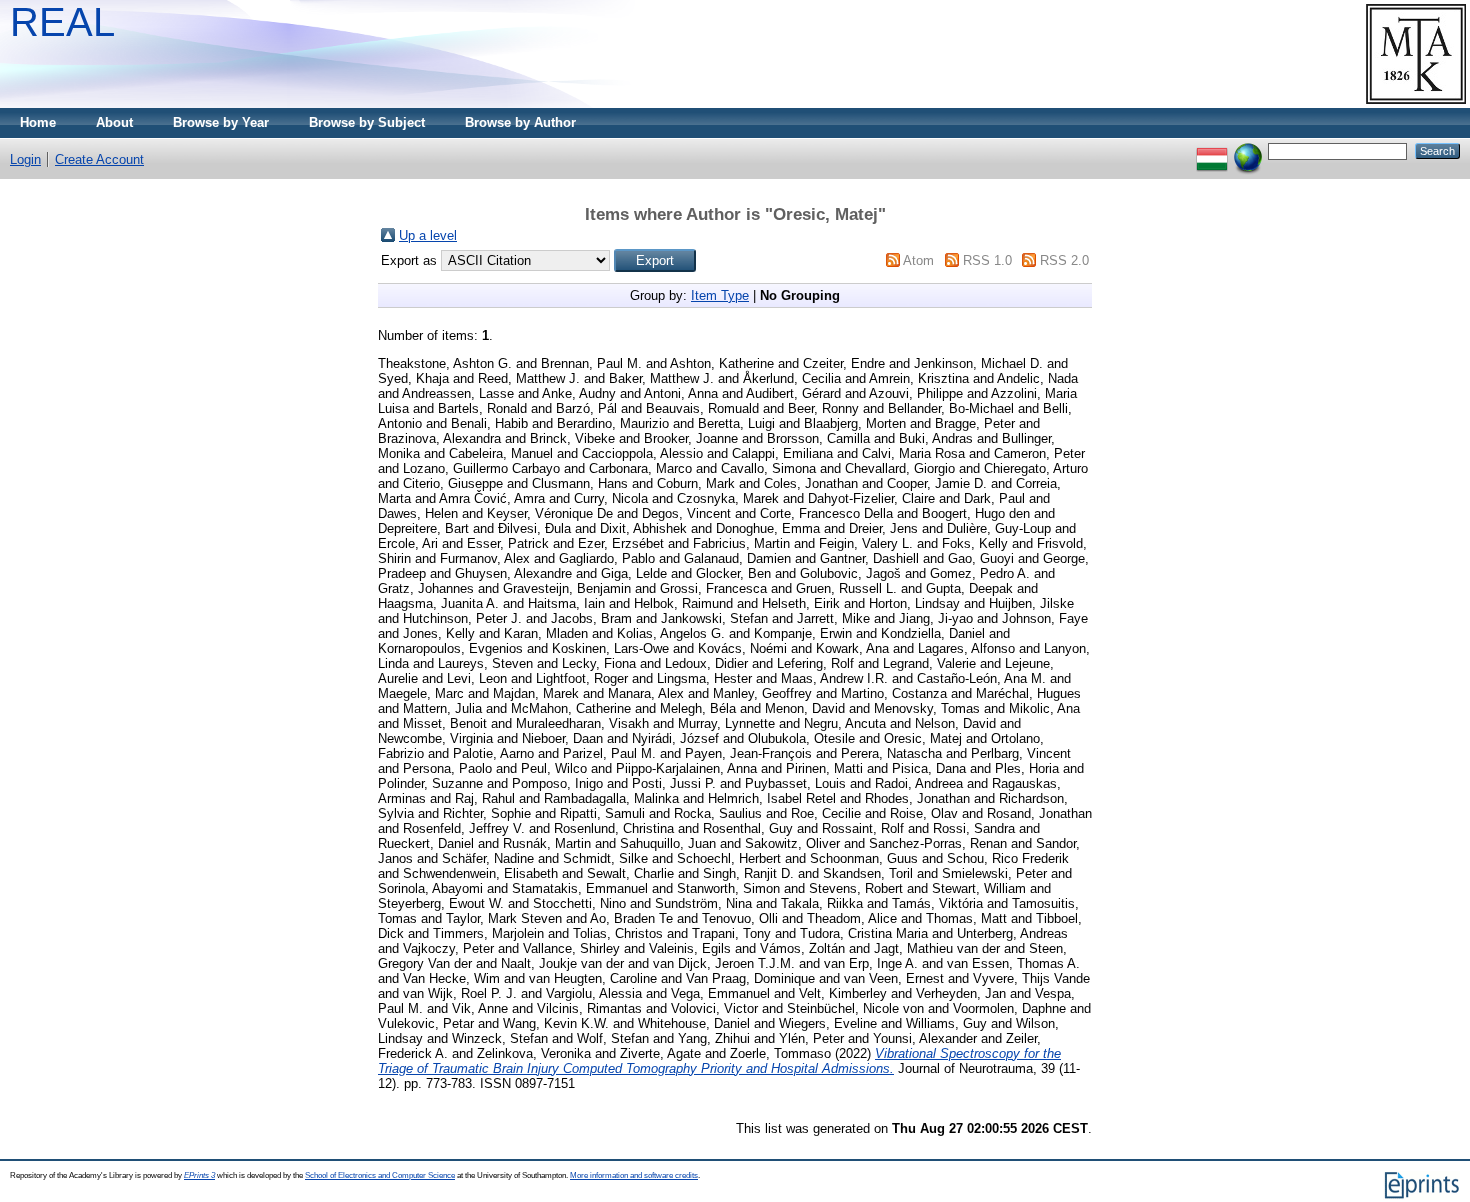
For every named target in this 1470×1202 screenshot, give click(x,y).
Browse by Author (520, 122)
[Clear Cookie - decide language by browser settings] (1248, 150)
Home (38, 122)
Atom (918, 260)
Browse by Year (221, 122)
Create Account (99, 159)
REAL (62, 22)
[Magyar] (1212, 150)
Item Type (720, 295)
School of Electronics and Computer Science (380, 1175)
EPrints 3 (199, 1175)
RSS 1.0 (987, 260)
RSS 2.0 (1064, 260)
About (114, 122)
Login (25, 159)
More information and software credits (634, 1175)
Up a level (428, 235)
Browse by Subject (367, 122)
